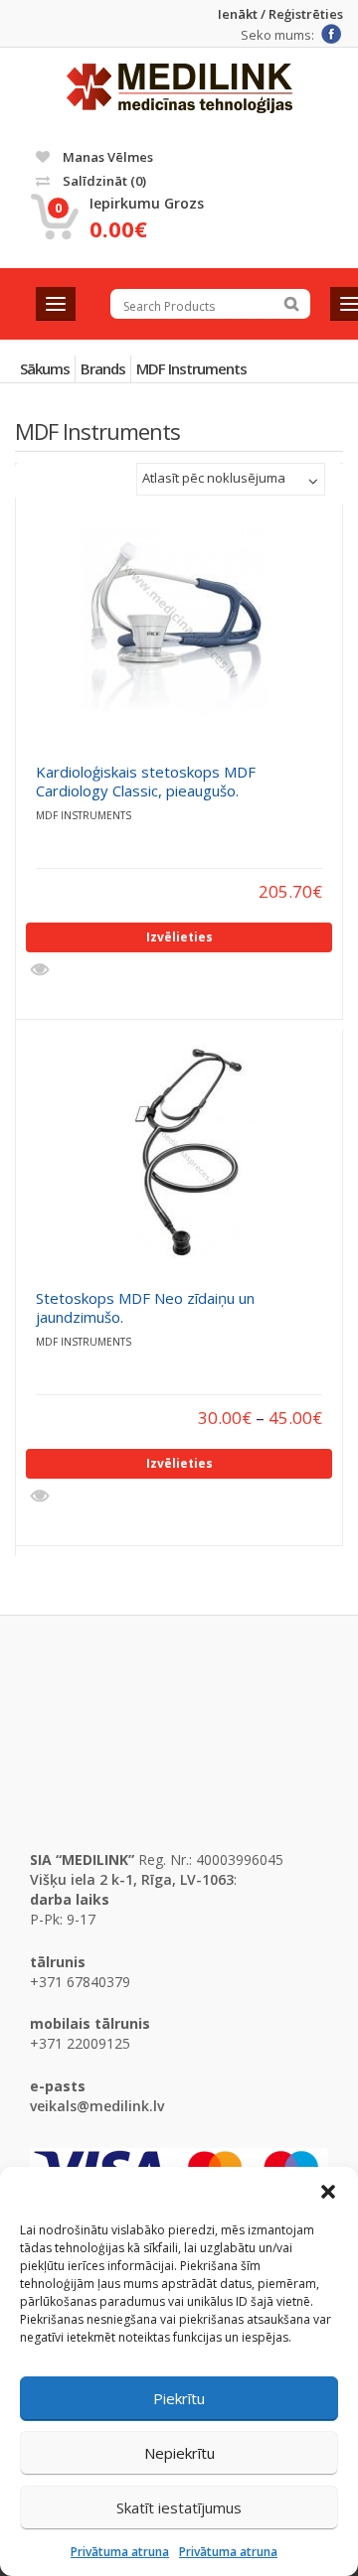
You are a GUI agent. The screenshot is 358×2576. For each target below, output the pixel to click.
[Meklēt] (291, 304)
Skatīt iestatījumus (179, 2507)
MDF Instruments (191, 368)
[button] (328, 2192)
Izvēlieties (179, 937)
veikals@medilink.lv (97, 2106)
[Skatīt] (42, 970)
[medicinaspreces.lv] (179, 88)
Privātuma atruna (120, 2552)
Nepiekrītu (179, 2453)
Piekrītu (179, 2398)
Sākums (45, 368)
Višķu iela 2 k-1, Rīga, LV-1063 (132, 1879)
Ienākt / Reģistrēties (280, 14)
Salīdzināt (103, 181)
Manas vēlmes (106, 157)
